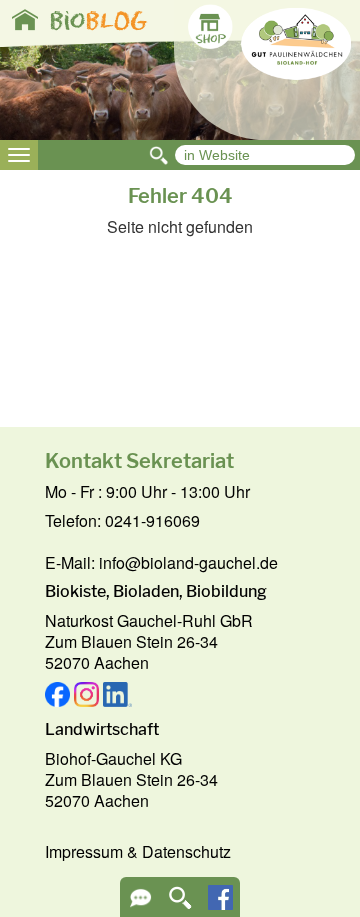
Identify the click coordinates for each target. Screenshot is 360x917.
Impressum (84, 851)
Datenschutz (186, 851)
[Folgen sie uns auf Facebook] (220, 903)
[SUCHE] (180, 904)
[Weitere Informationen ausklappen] (140, 904)
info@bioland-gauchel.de (188, 562)
